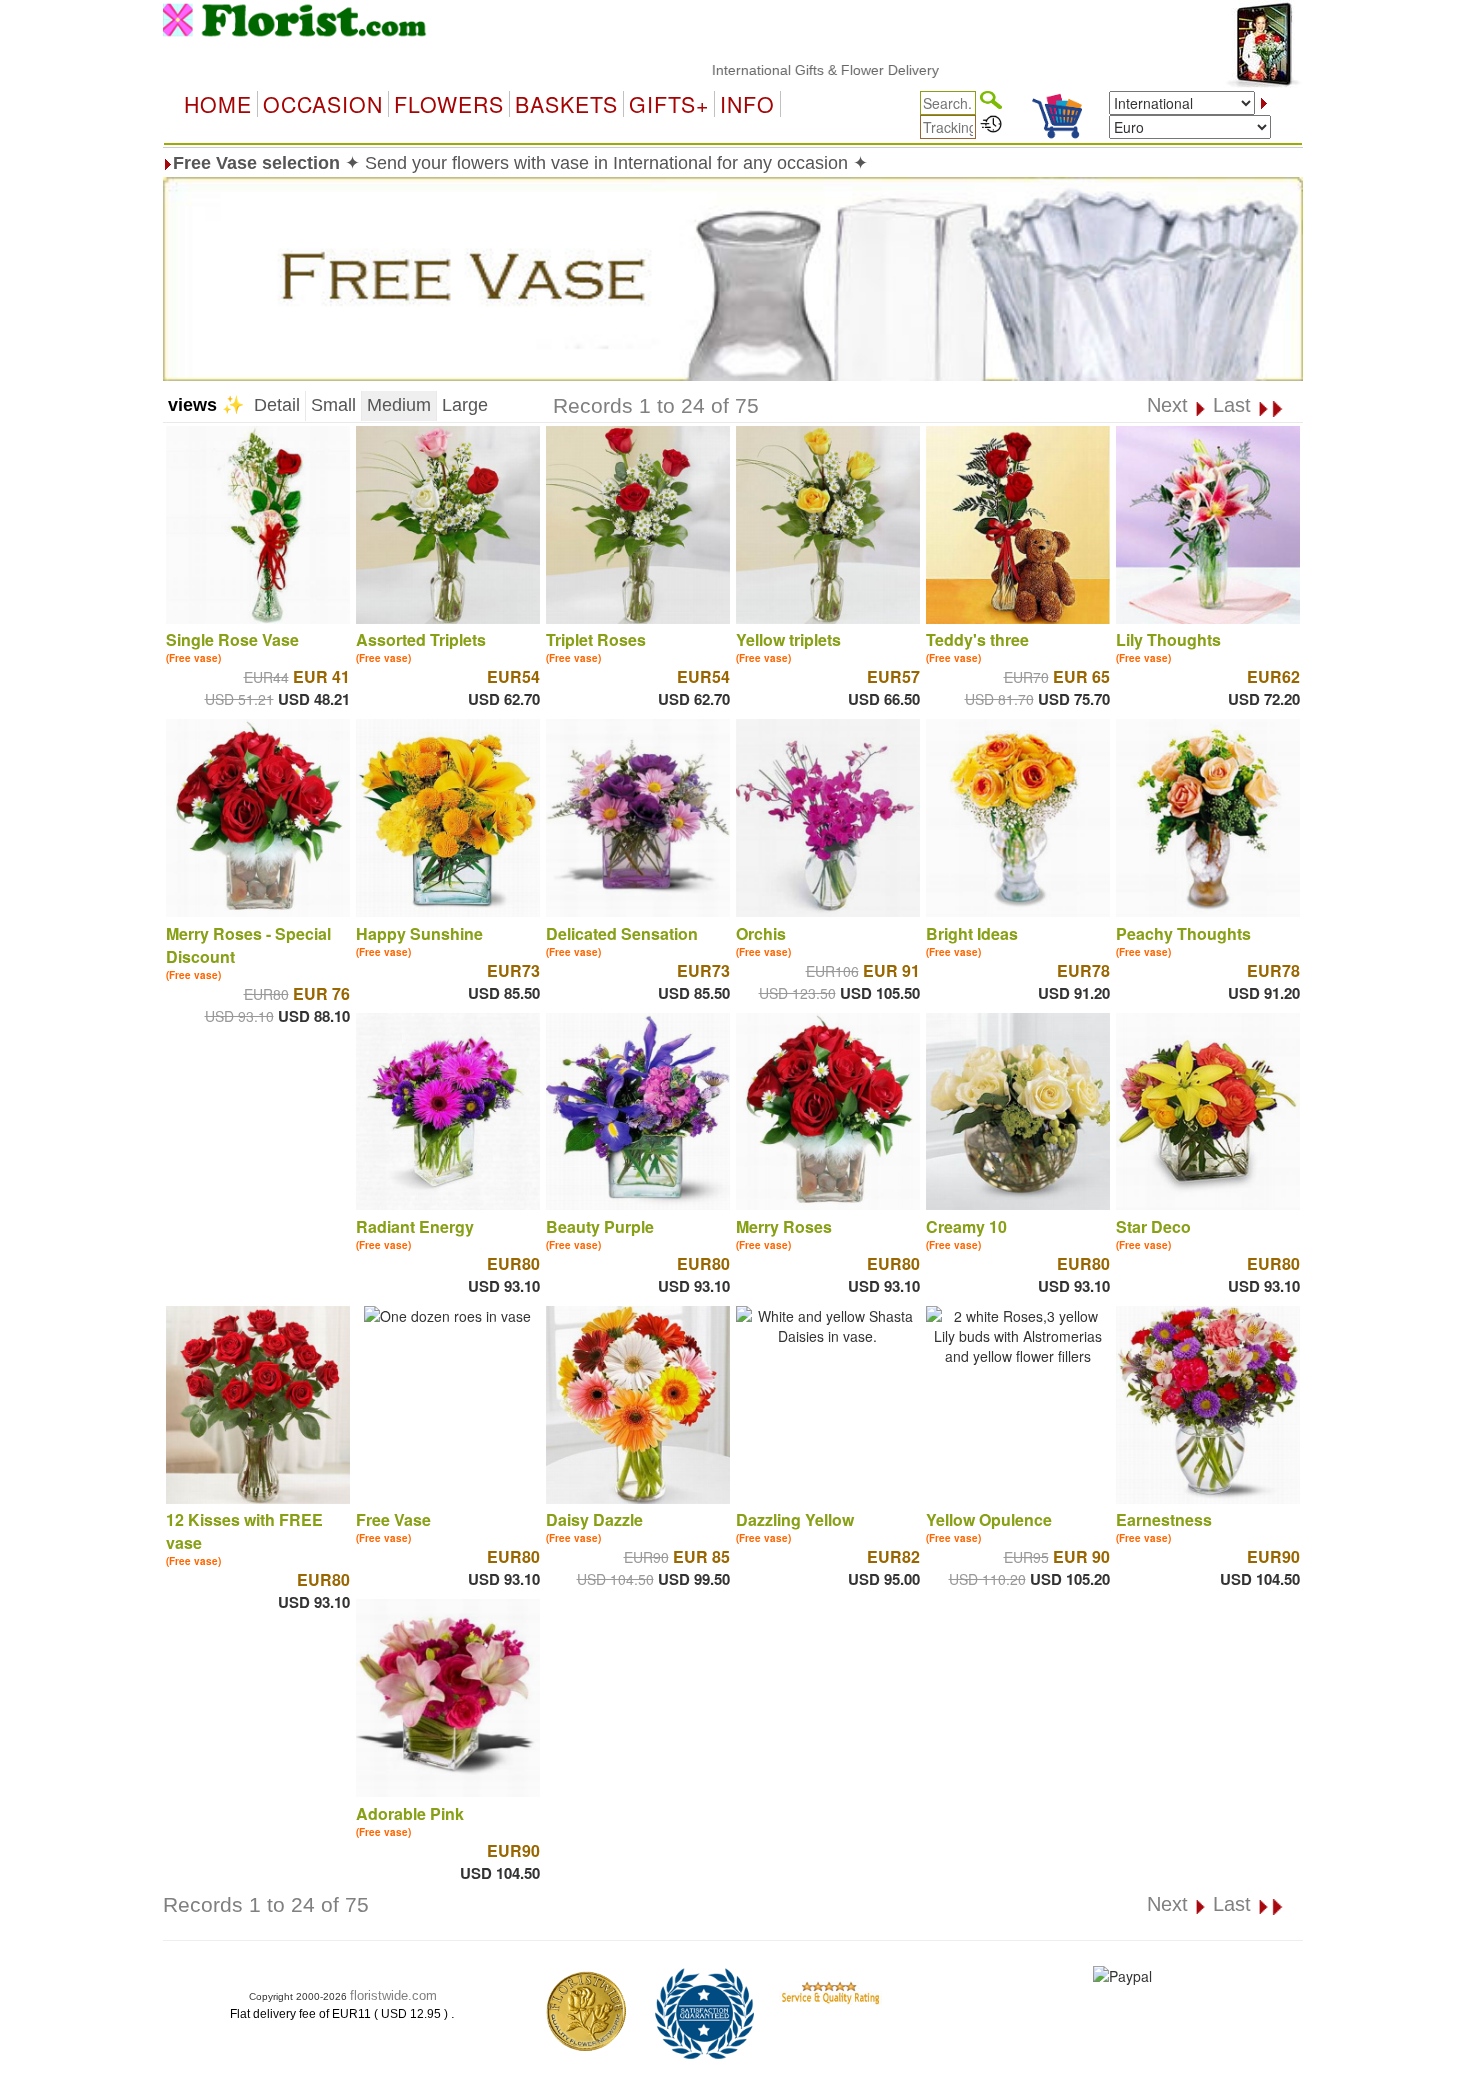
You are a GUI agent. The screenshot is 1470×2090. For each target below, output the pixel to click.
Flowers (449, 104)
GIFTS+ (669, 104)
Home (218, 104)
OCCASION (323, 104)
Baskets (566, 104)
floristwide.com (393, 1995)
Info (747, 104)
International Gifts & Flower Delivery (774, 70)
